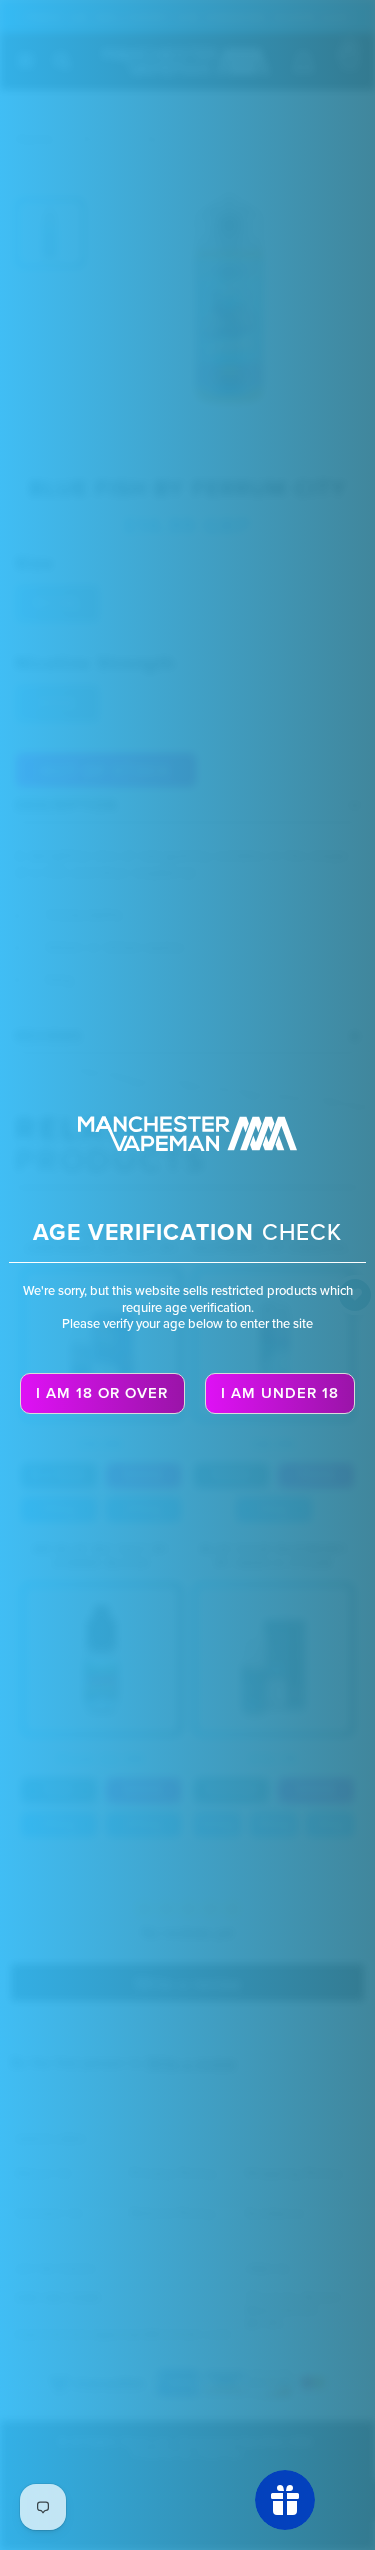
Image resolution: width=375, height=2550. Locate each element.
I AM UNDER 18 (280, 1393)
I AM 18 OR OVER (102, 1393)
